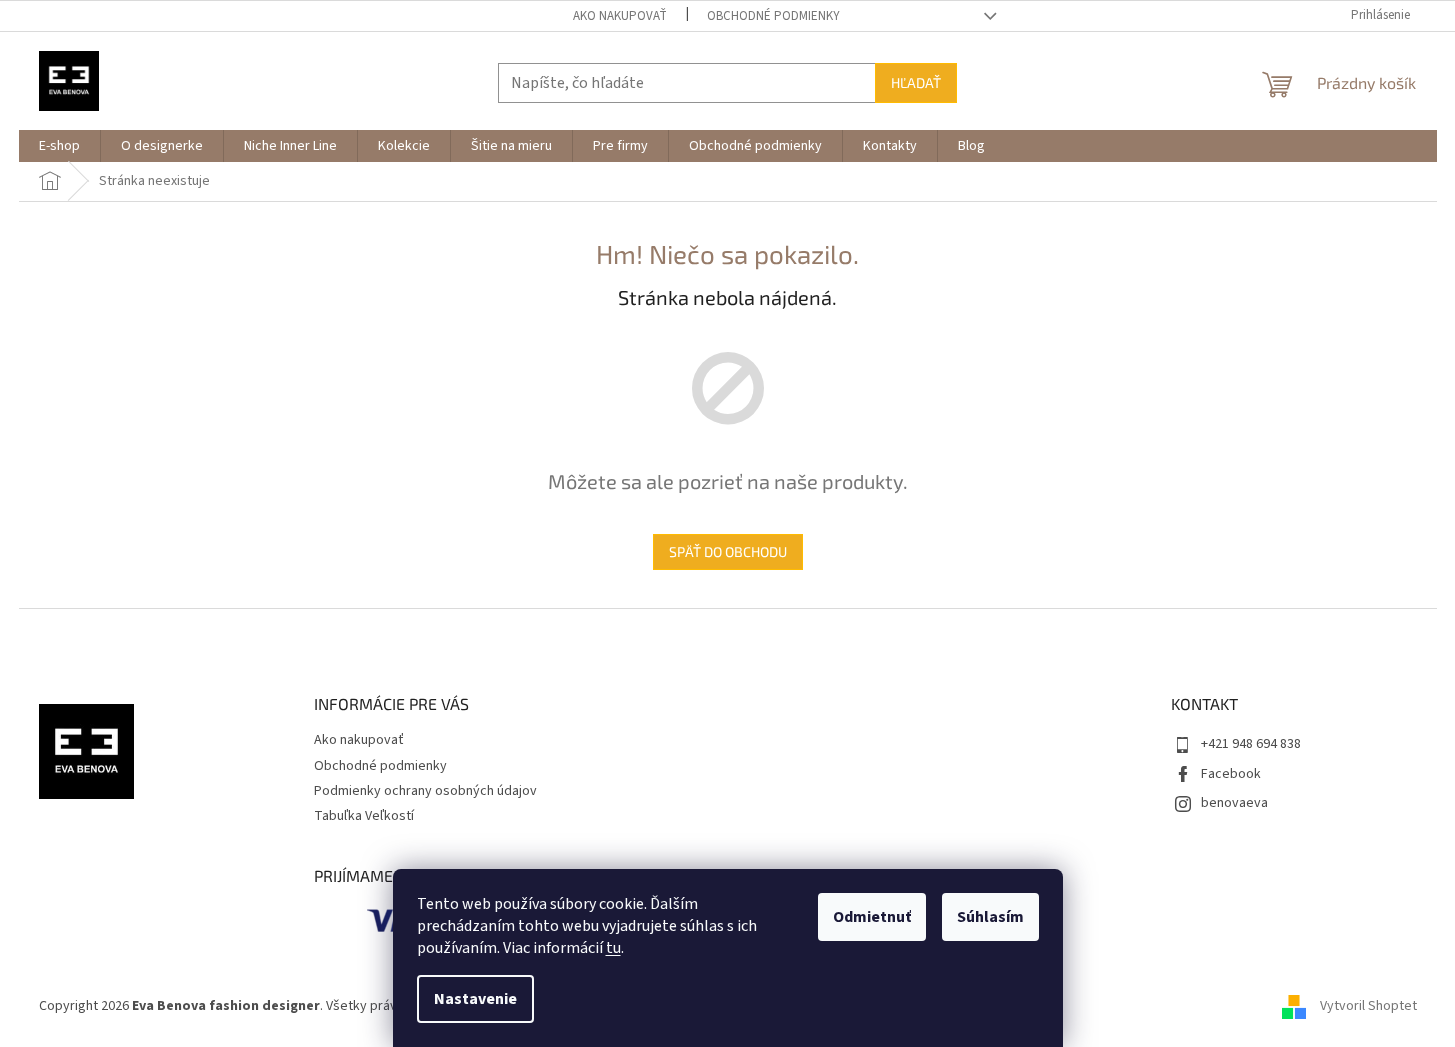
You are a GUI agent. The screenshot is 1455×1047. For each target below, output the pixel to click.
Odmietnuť (872, 917)
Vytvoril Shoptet (1368, 1006)
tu (613, 948)
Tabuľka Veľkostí (364, 816)
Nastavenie (475, 999)
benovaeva (1234, 803)
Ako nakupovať (620, 16)
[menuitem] (59, 146)
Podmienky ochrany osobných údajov (425, 791)
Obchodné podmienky (773, 16)
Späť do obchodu (728, 551)
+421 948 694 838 (1251, 744)
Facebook (1231, 774)
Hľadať (916, 82)
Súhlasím (990, 917)
